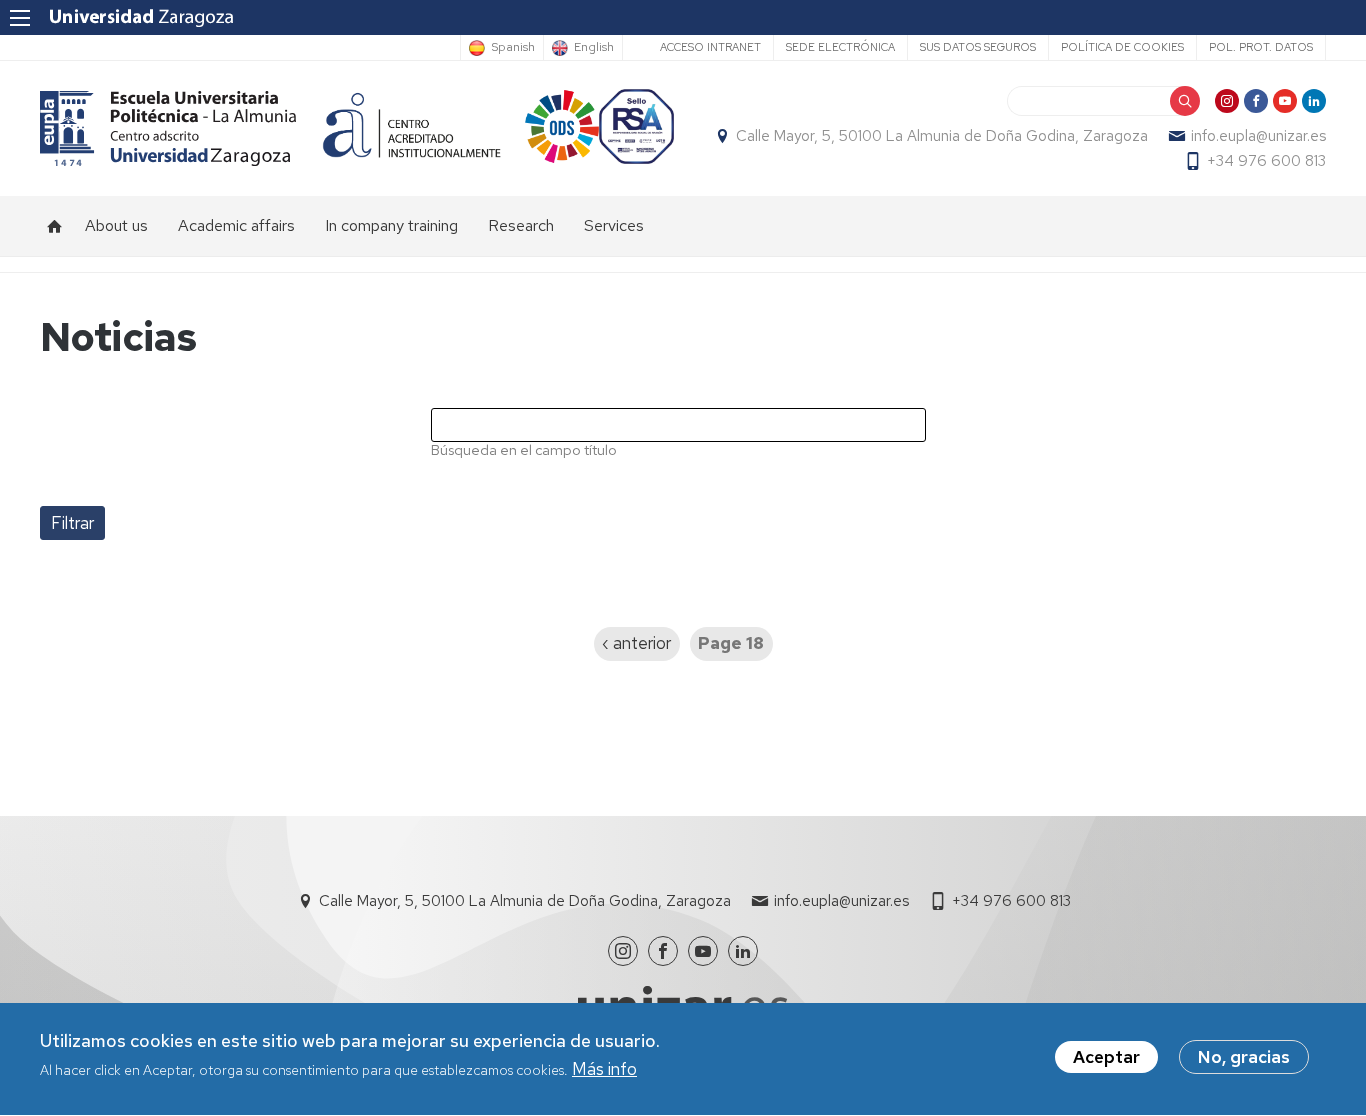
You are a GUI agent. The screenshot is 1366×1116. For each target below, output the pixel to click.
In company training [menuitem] (391, 225)
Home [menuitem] (55, 226)
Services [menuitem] (614, 225)
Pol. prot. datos (1261, 47)
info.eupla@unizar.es (1258, 136)
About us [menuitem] (116, 225)
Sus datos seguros (978, 47)
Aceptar (1106, 1057)
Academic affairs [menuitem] (236, 225)
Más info (604, 1070)
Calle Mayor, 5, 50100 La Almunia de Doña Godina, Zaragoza (942, 136)
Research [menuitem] (521, 225)
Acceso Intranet (710, 47)
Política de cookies (1122, 47)
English (594, 48)
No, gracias (1244, 1057)
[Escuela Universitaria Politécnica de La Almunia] (168, 128)
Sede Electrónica (840, 47)
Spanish (513, 48)
